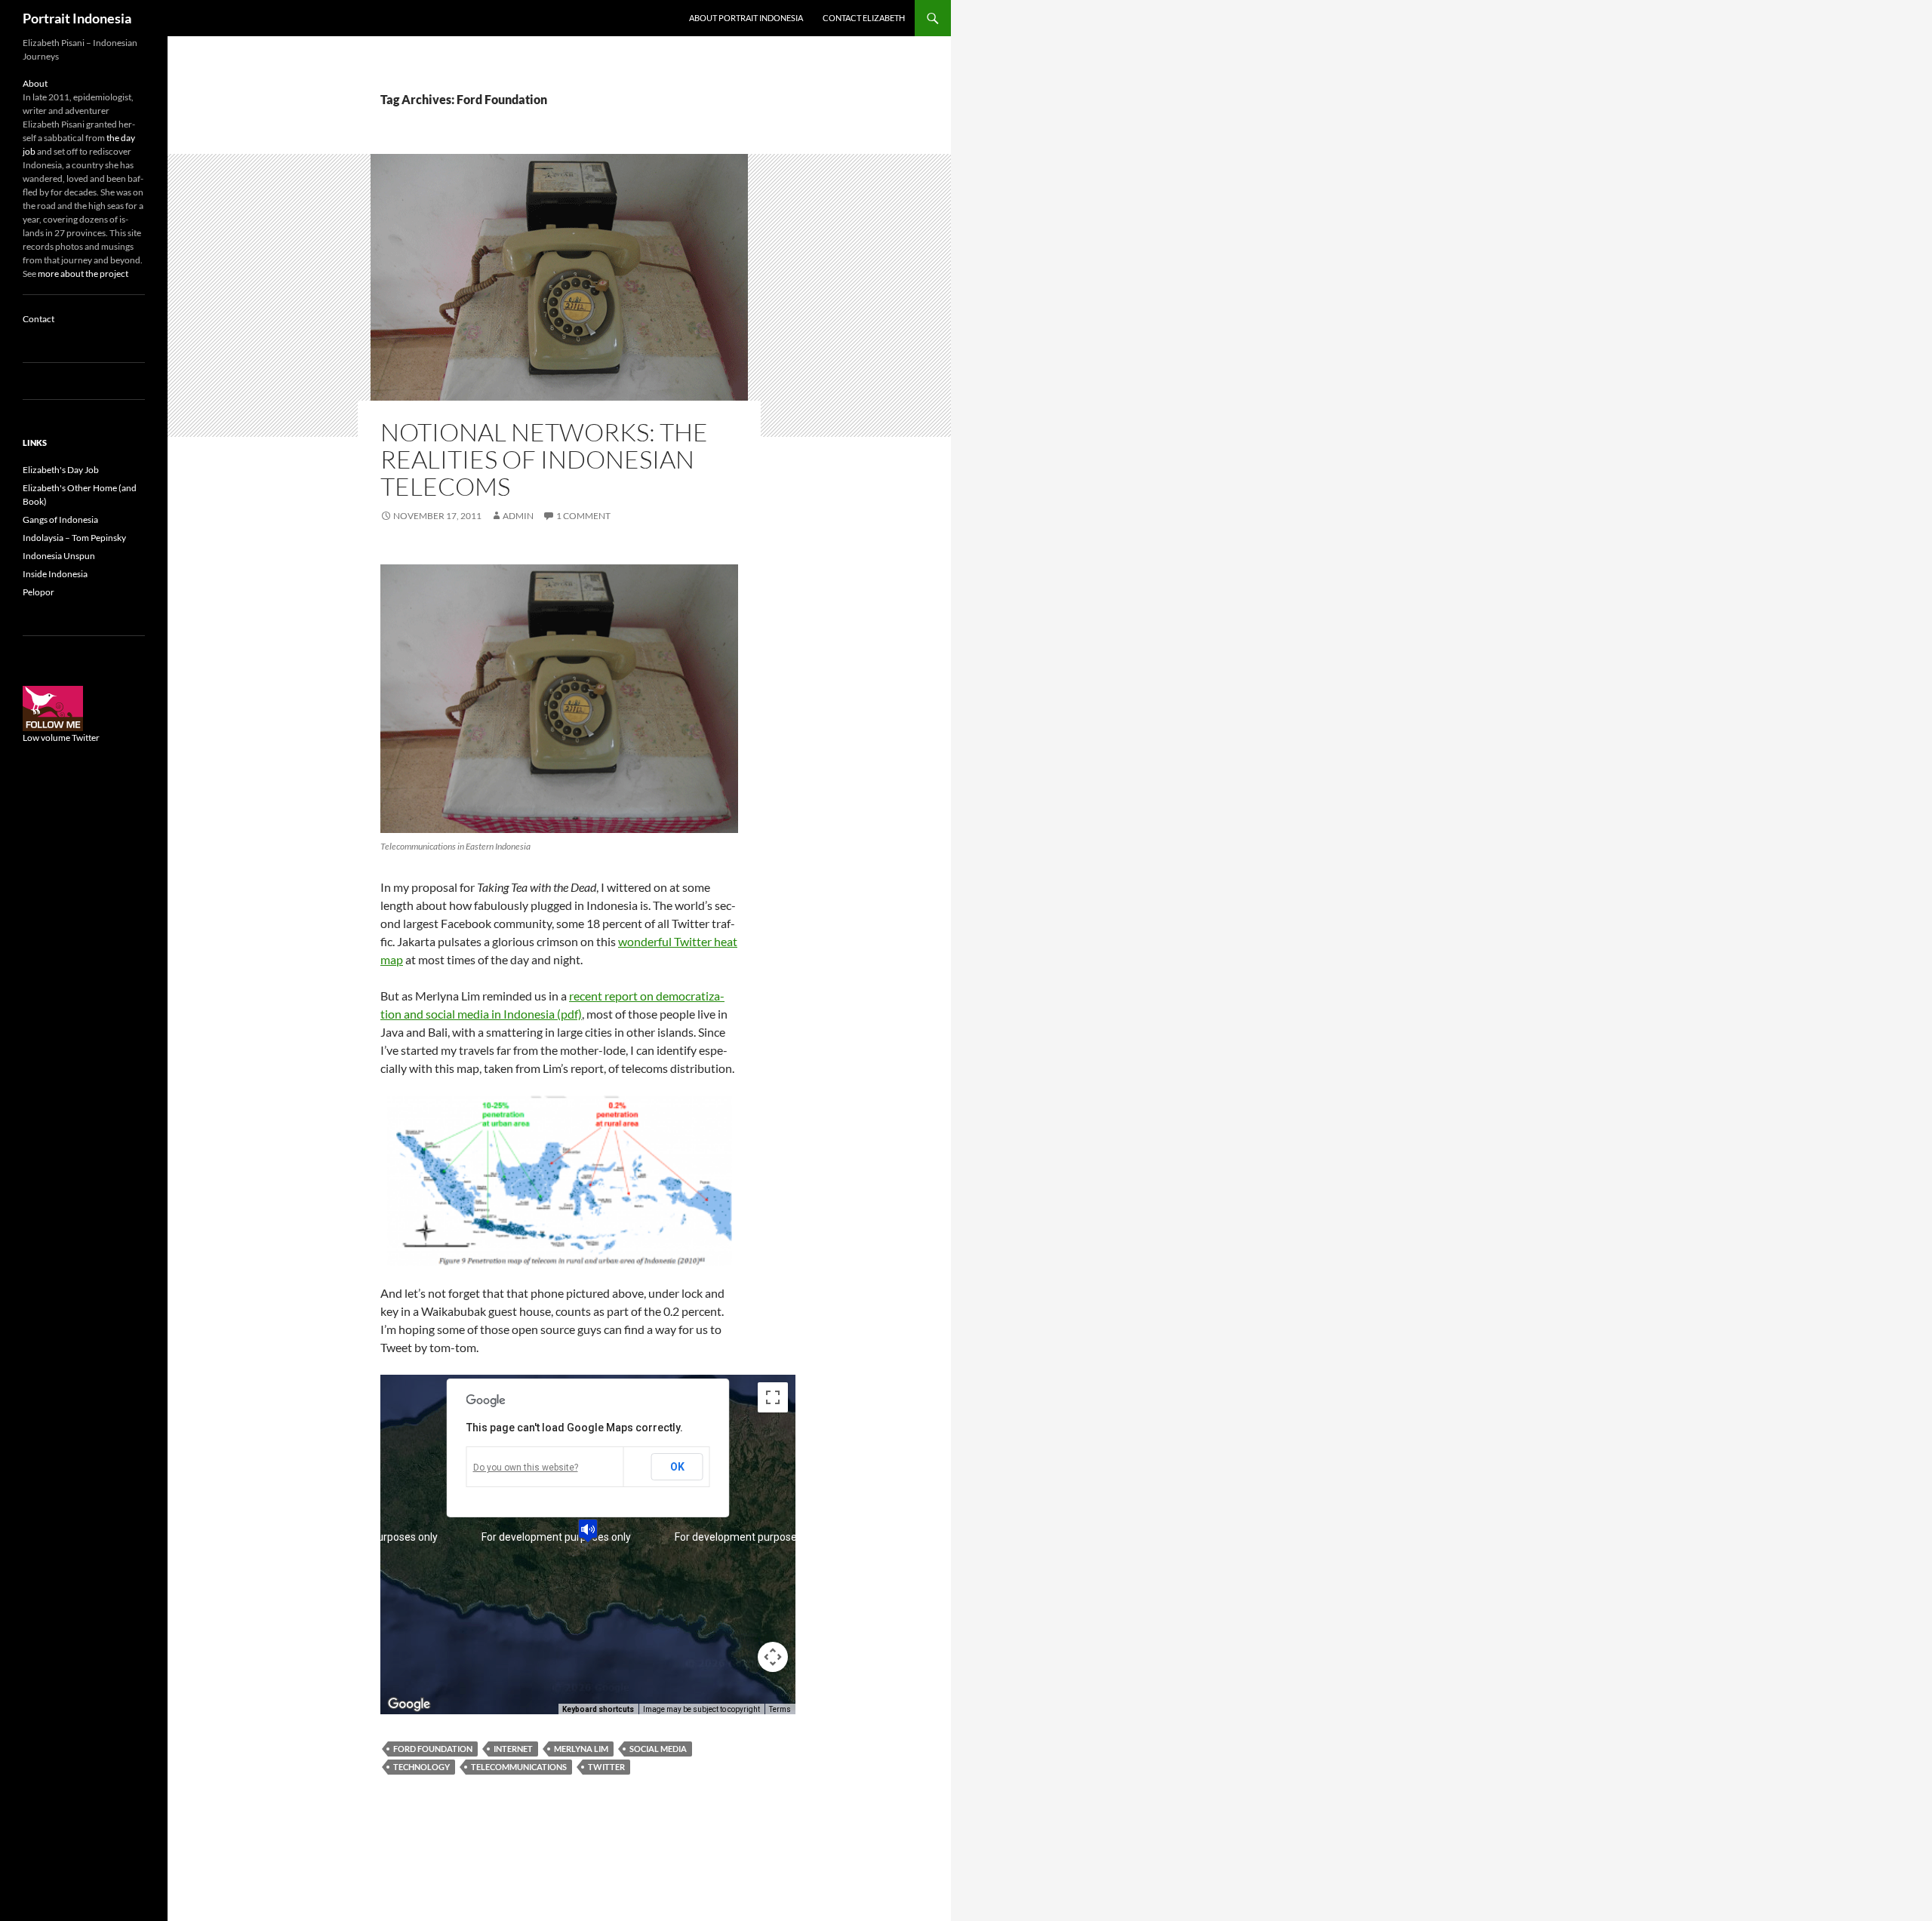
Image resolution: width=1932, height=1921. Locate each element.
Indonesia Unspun (59, 556)
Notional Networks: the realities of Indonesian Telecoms (544, 459)
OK (677, 1467)
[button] (588, 1531)
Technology (421, 1767)
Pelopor (38, 592)
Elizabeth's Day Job (61, 470)
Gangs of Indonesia (60, 519)
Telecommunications (519, 1767)
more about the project (83, 274)
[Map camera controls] (773, 1657)
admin (518, 516)
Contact (38, 319)
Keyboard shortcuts (598, 1709)
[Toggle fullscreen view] (773, 1397)
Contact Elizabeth (864, 18)
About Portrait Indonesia (746, 18)
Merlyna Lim (581, 1749)
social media (658, 1749)
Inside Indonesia (55, 574)
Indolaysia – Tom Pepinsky (74, 538)
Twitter (606, 1767)
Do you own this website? (526, 1468)
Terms (780, 1709)
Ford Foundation (433, 1749)
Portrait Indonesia (77, 18)
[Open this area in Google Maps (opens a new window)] (409, 1704)
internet (513, 1749)
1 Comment (583, 516)
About (35, 83)
